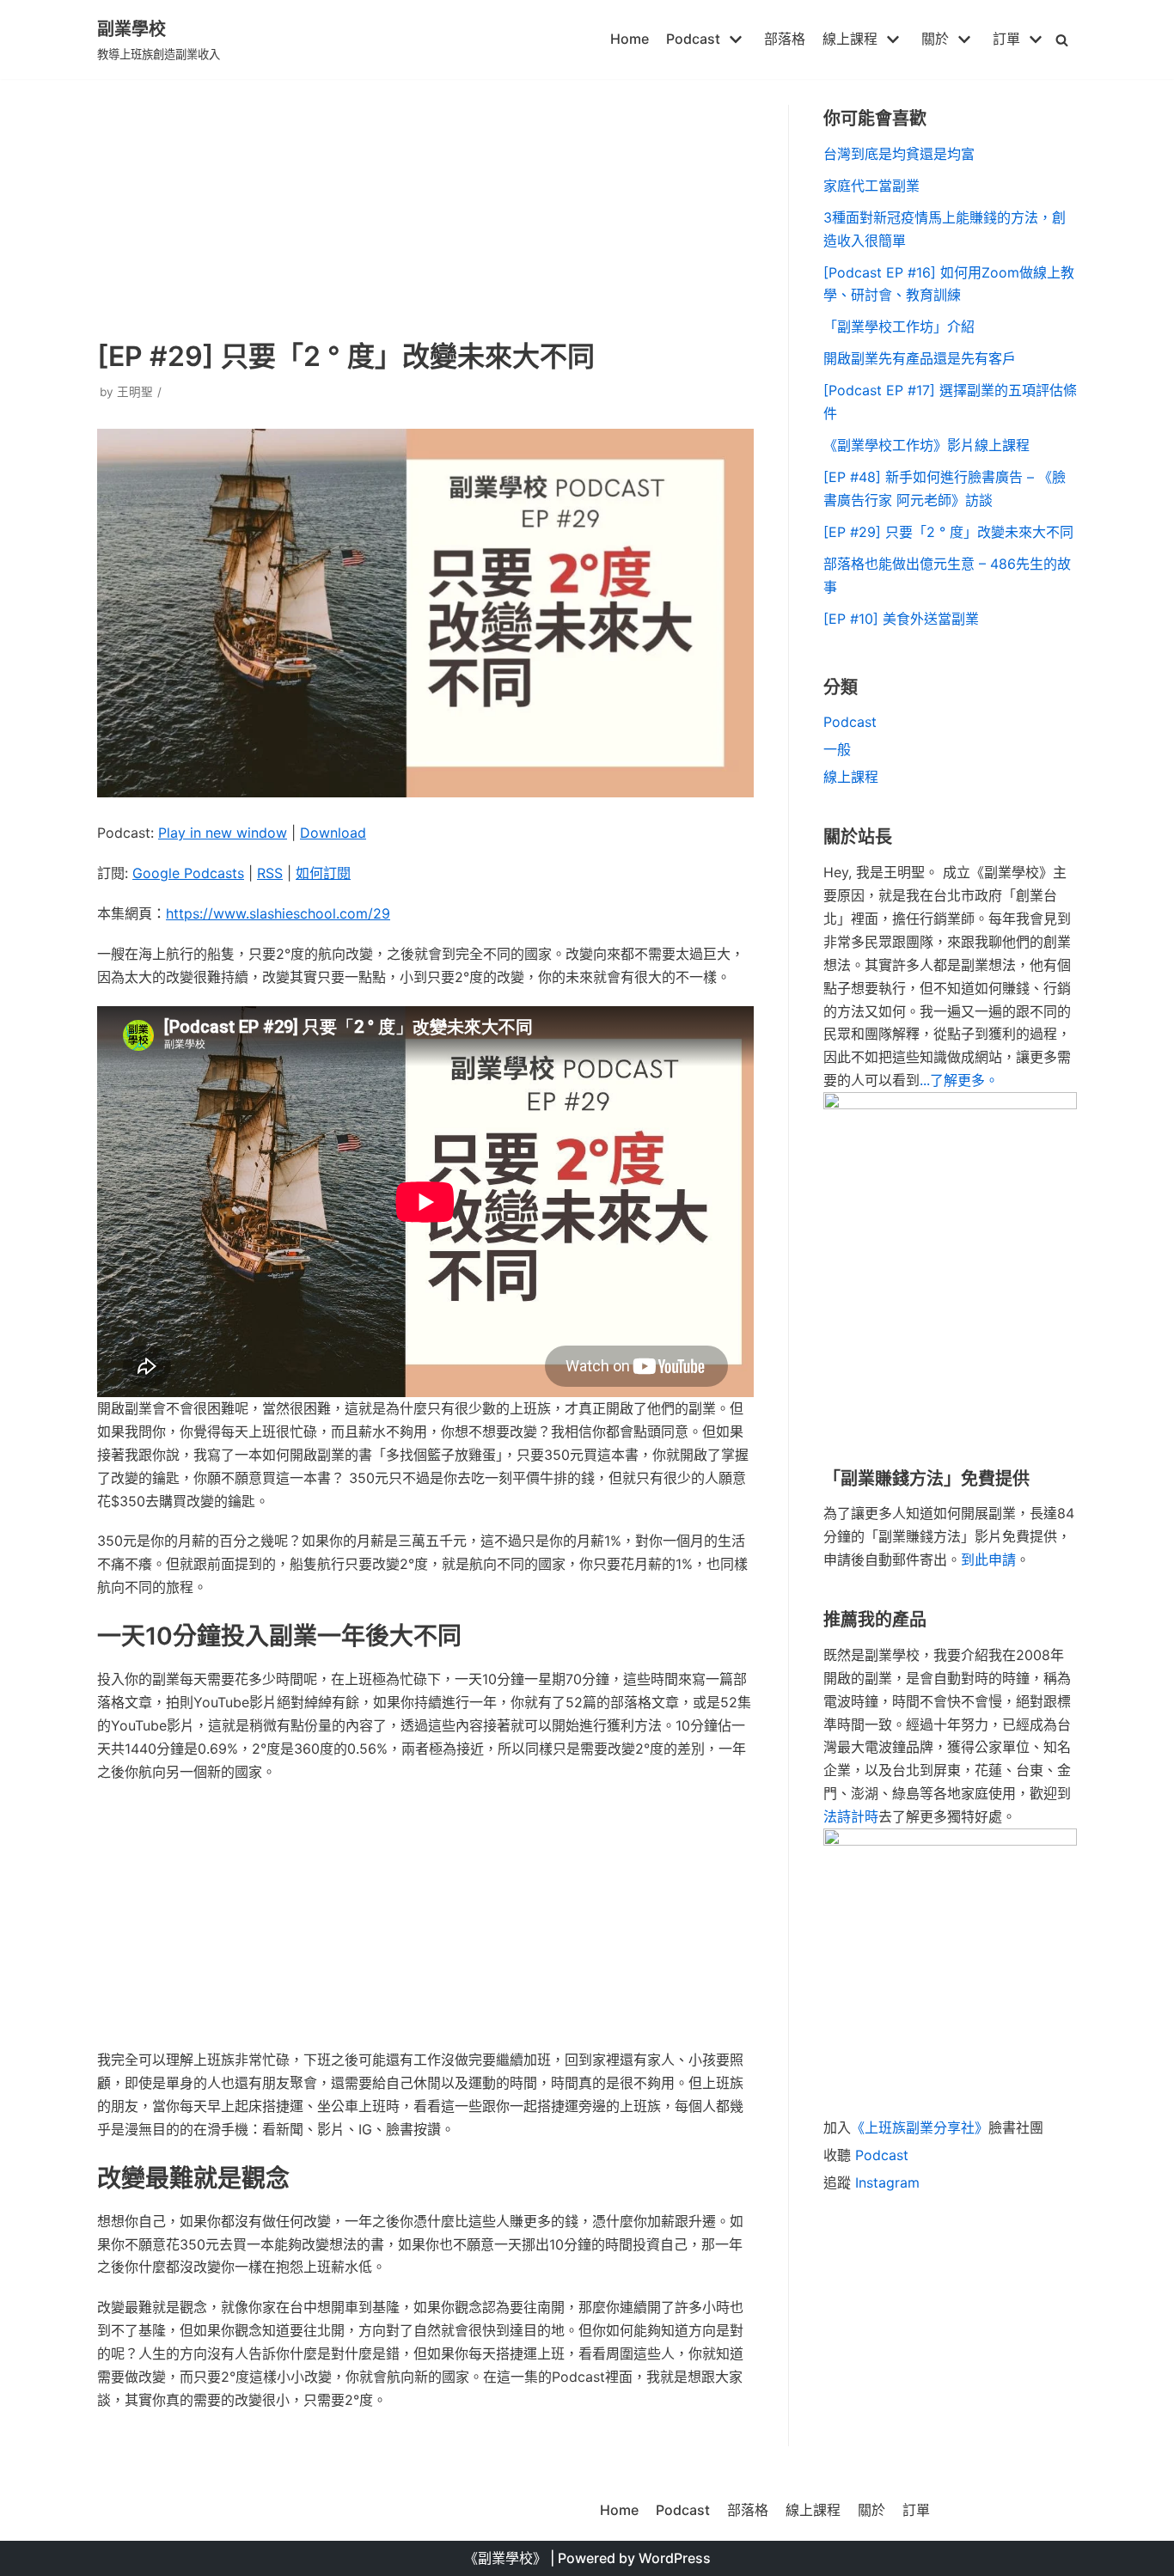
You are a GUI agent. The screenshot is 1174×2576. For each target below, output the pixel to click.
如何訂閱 (323, 873)
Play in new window (223, 833)
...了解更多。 (959, 1080)
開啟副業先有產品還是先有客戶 (920, 358)
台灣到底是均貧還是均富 (899, 154)
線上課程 (851, 777)
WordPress (675, 2558)
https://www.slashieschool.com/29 (278, 913)
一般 (837, 749)
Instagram (887, 2182)
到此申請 (988, 1560)
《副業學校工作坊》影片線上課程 (926, 445)
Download (333, 833)
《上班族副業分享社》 (920, 2127)
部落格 (785, 39)
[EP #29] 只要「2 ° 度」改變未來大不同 (948, 532)
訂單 (916, 2510)
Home (630, 39)
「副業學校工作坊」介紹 (899, 327)
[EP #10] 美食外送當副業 (901, 619)
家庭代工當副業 (871, 186)
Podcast (850, 722)
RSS (270, 873)
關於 (871, 2510)
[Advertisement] (425, 206)
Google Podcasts (188, 873)
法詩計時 (851, 1816)
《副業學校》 (505, 2558)
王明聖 (135, 392)
